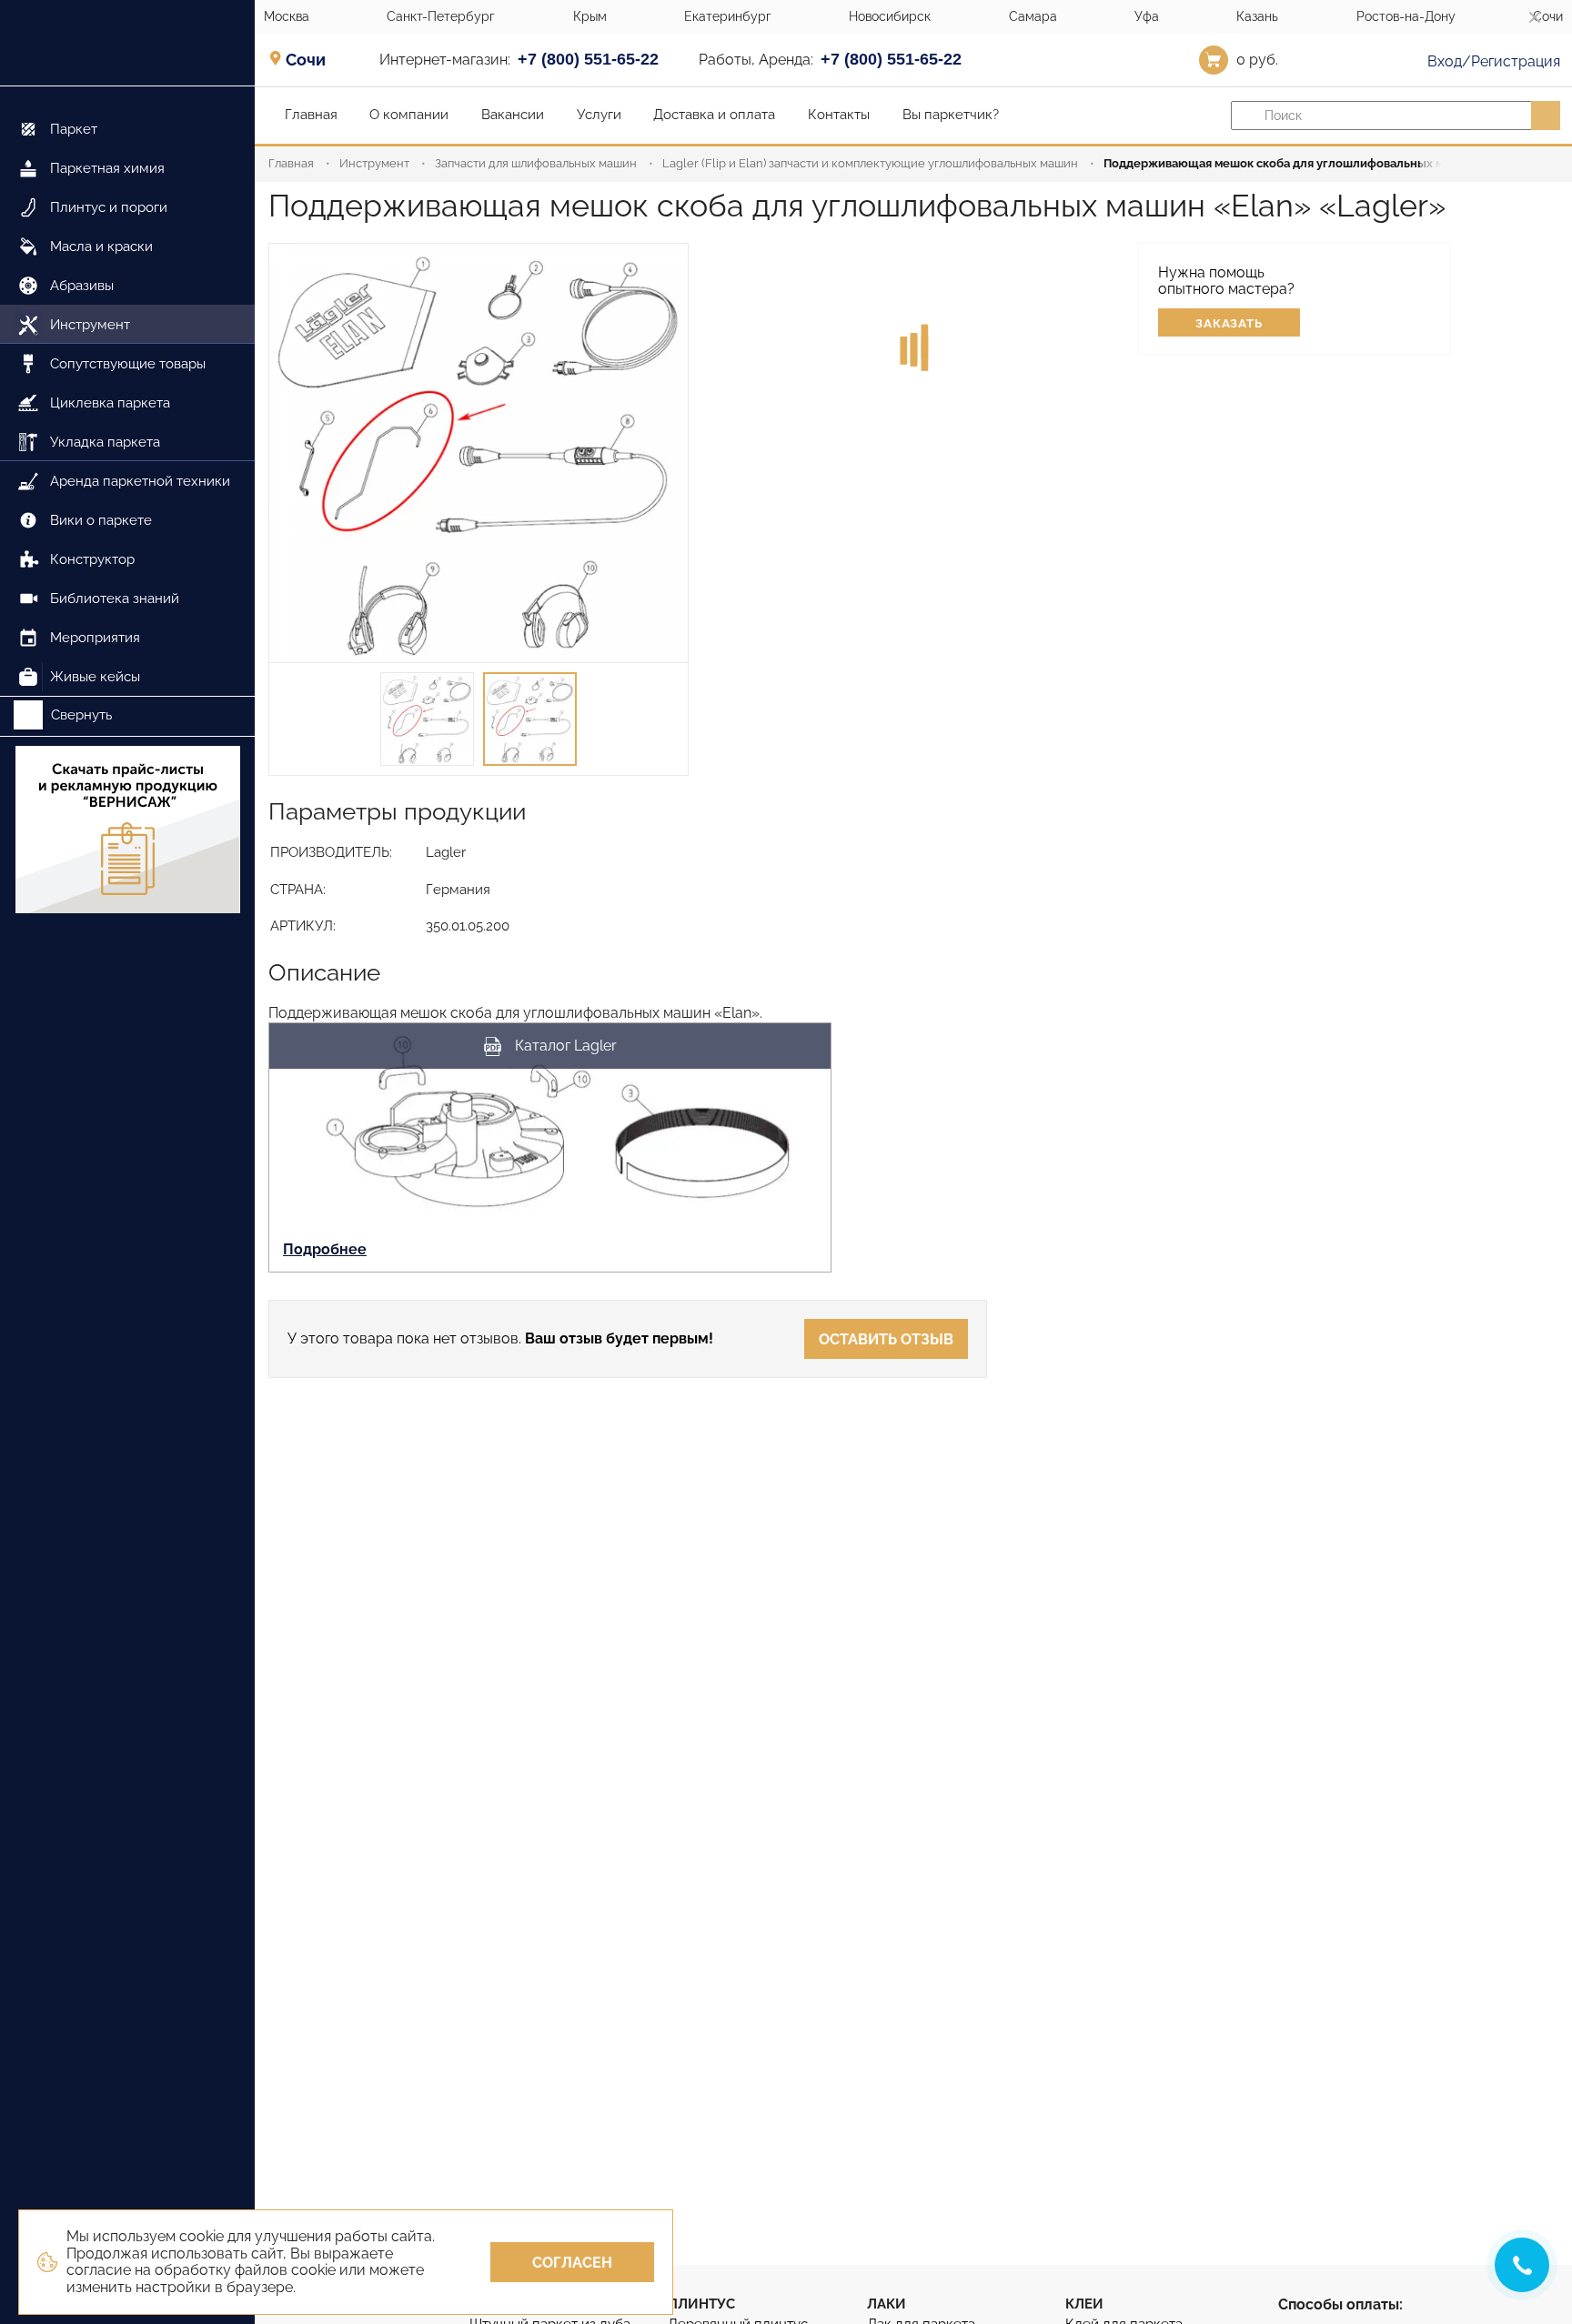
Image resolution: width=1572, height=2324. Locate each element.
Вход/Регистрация (1492, 61)
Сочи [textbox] (306, 60)
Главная (291, 163)
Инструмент (374, 163)
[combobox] (312, 59)
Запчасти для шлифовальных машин (536, 163)
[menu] (127, 392)
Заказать (1229, 323)
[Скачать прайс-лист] (127, 831)
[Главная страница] (127, 43)
